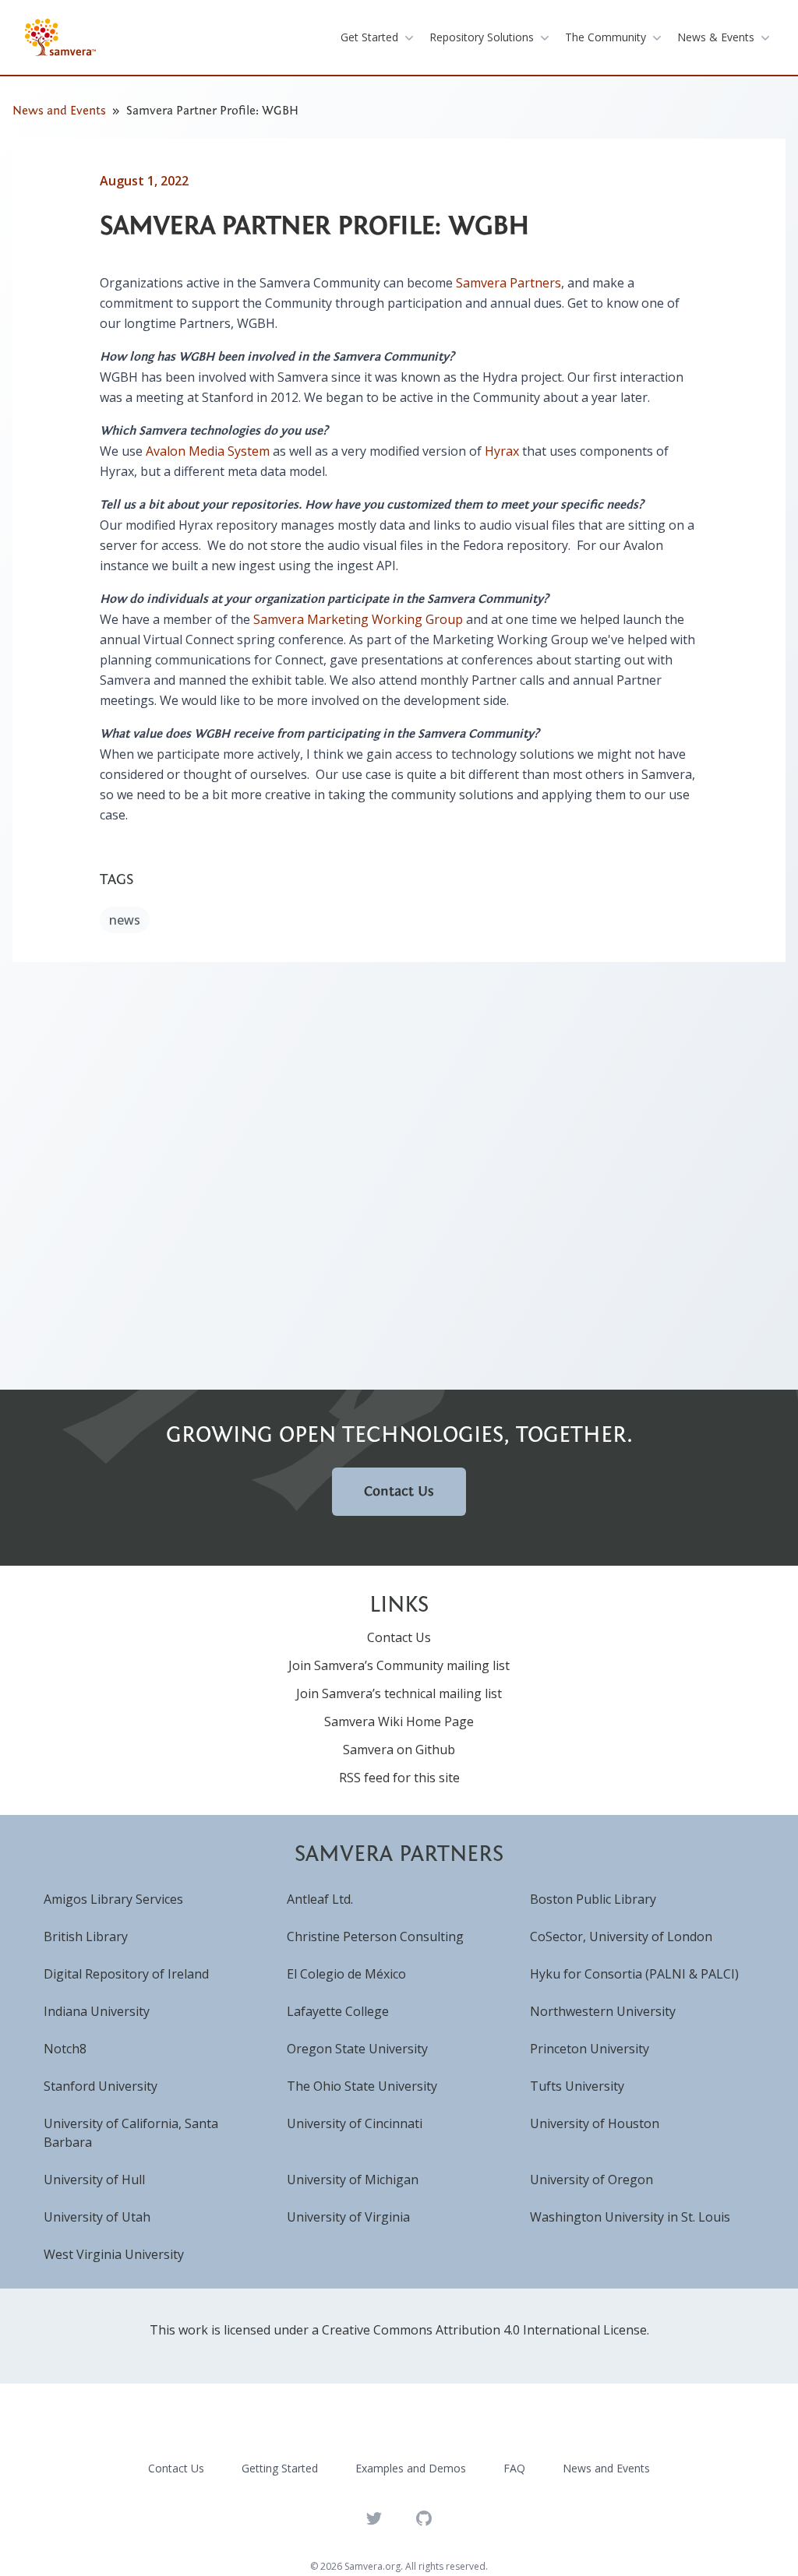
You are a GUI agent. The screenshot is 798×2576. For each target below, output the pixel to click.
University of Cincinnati (355, 2123)
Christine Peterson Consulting (375, 1936)
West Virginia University (114, 2254)
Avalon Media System (208, 451)
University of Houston (595, 2123)
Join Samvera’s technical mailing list (399, 1693)
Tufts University (577, 2086)
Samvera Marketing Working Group (358, 619)
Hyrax (502, 451)
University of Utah (97, 2217)
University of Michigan (353, 2180)
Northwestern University (603, 2011)
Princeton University (590, 2049)
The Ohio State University (362, 2086)
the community (606, 37)
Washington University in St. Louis (630, 2217)
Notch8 (65, 2049)
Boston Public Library (593, 1899)
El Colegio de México (346, 1974)
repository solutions (482, 37)
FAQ (514, 2468)
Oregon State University (357, 2049)
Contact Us (399, 1491)
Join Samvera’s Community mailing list (399, 1665)
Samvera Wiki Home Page (399, 1721)
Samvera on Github (399, 1750)
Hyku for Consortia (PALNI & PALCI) (634, 1974)
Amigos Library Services (113, 1899)
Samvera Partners (508, 283)
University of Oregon (591, 2180)
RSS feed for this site (399, 1778)
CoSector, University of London (621, 1936)
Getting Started (280, 2468)
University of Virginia (348, 2217)
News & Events (716, 37)
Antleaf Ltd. (320, 1899)
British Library (86, 1936)
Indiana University (97, 2011)
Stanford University (101, 2086)
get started (369, 37)
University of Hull (94, 2180)
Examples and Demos (411, 2468)
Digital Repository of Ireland (126, 1974)
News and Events (59, 111)
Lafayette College (338, 2011)
